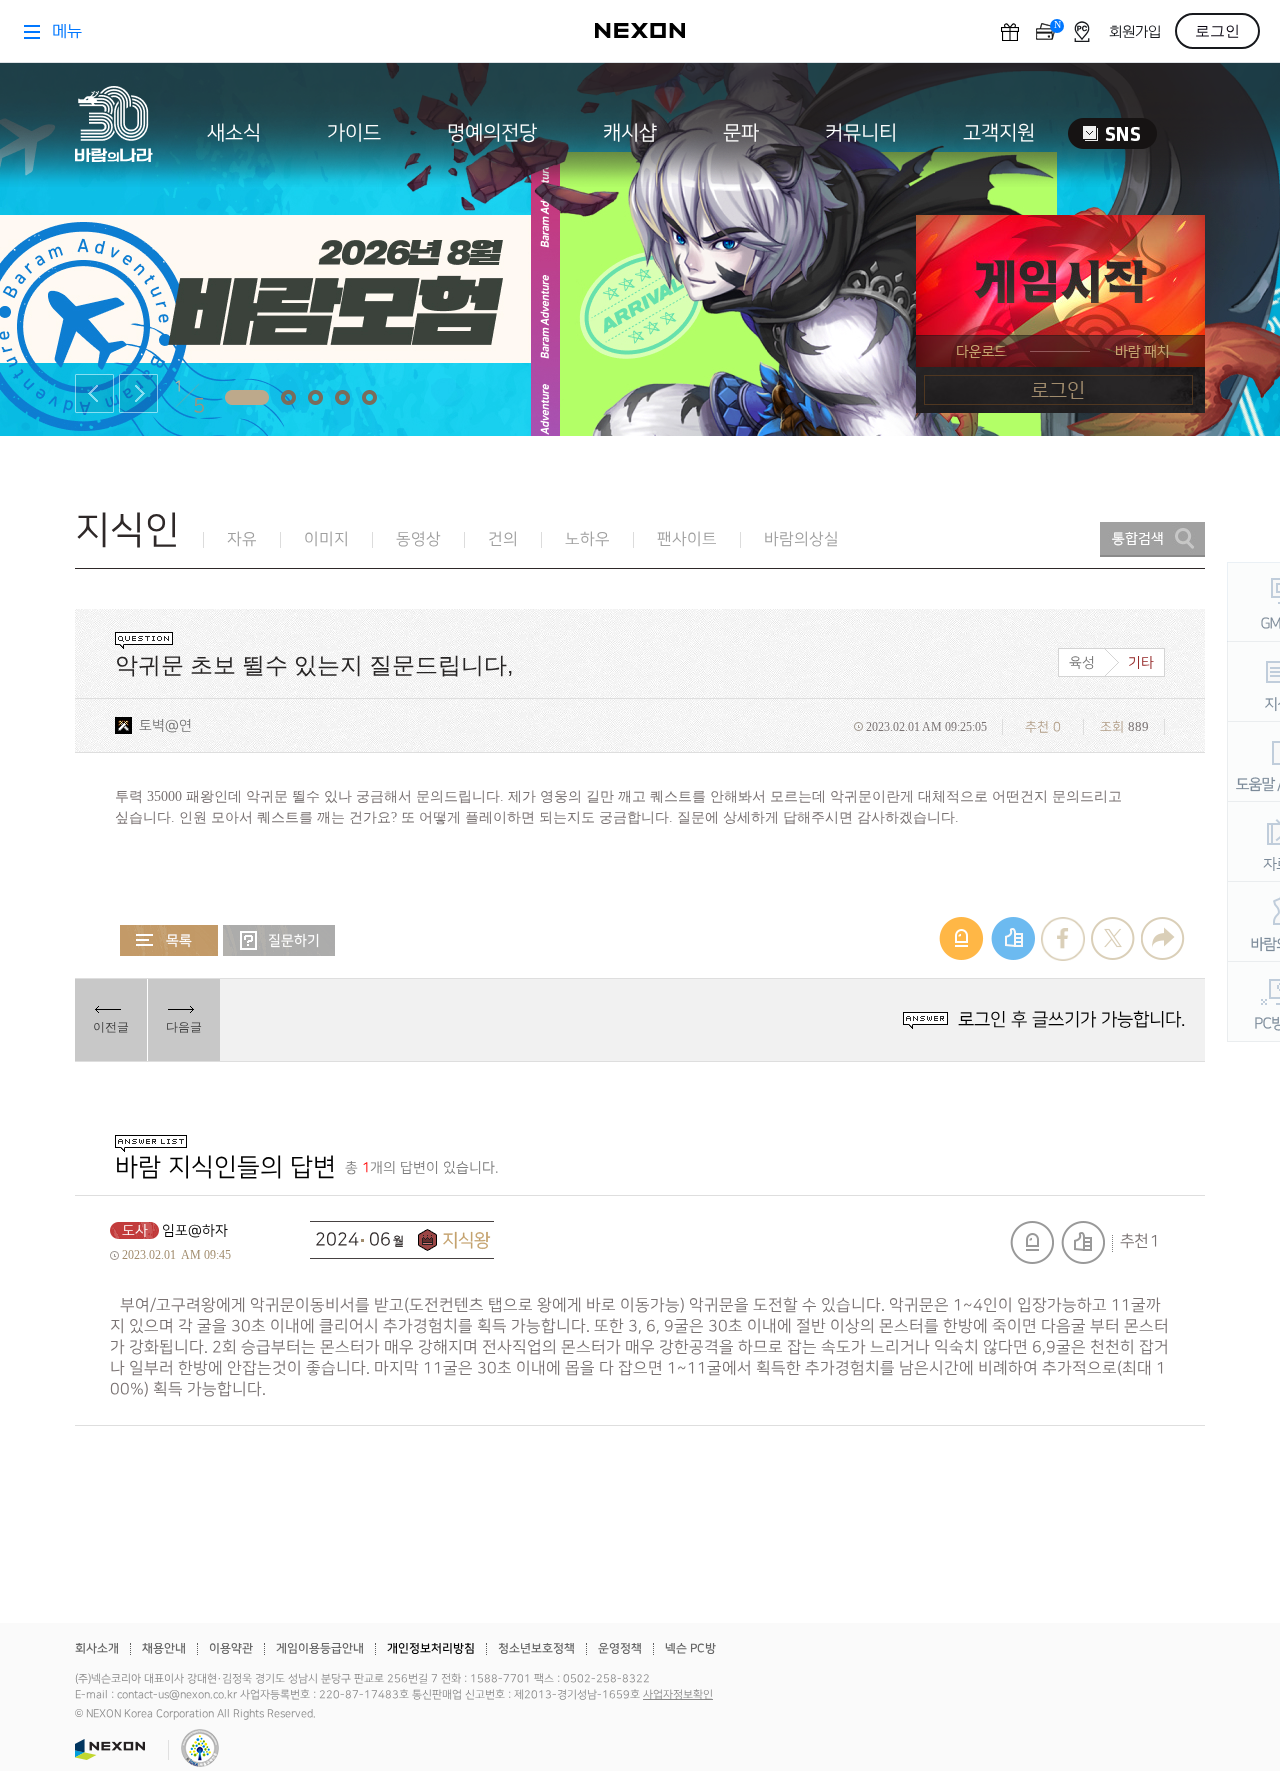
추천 (1083, 1242)
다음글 (184, 1027)
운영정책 (620, 1648)
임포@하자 (195, 1230)
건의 (503, 539)
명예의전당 (492, 133)
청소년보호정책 (536, 1648)
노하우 (587, 539)
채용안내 (164, 1648)
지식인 (127, 530)
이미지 (326, 539)
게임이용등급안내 (320, 1648)
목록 (169, 940)
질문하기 (279, 940)
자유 (242, 539)
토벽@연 (165, 725)
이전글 (111, 1027)
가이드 (354, 133)
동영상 (418, 539)
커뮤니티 (861, 133)
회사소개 (97, 1648)
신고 (1032, 1242)
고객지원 (999, 133)
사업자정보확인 (678, 1695)
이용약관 (231, 1648)
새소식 (234, 133)
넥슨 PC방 (690, 1648)
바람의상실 (801, 539)
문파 (741, 133)
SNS (1112, 133)
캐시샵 (630, 133)
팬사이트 (687, 539)
